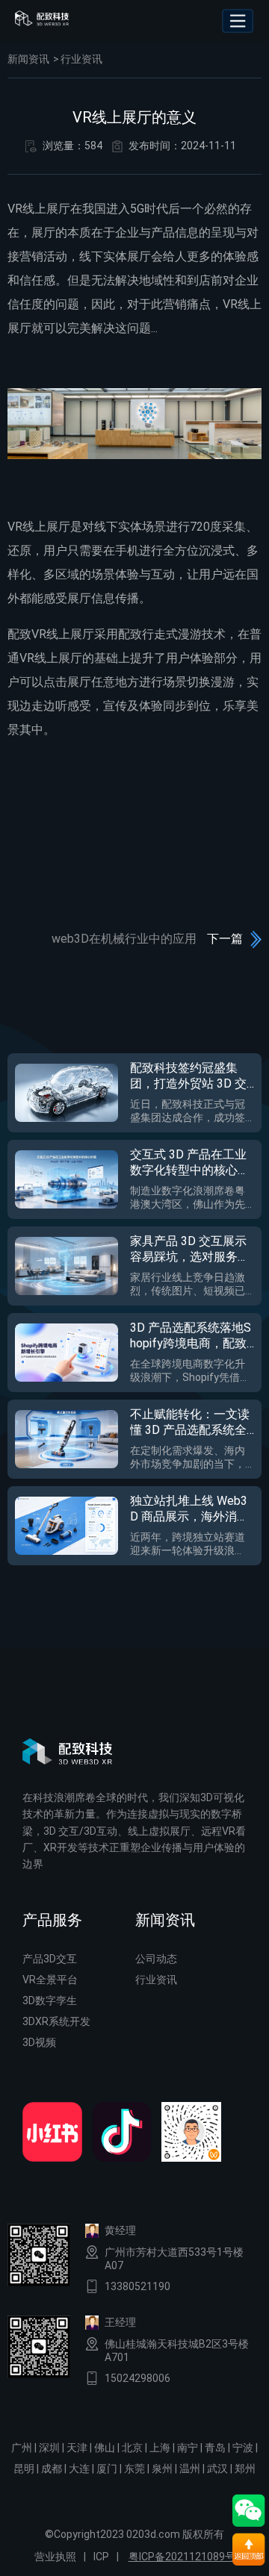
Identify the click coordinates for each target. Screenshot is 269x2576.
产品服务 (52, 1920)
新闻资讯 (28, 59)
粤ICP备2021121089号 (182, 2557)
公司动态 (156, 1959)
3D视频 (39, 2042)
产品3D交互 (50, 1959)
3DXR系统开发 (56, 2021)
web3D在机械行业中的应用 (124, 939)
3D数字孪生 (50, 2000)
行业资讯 (81, 59)
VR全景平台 (50, 1980)
